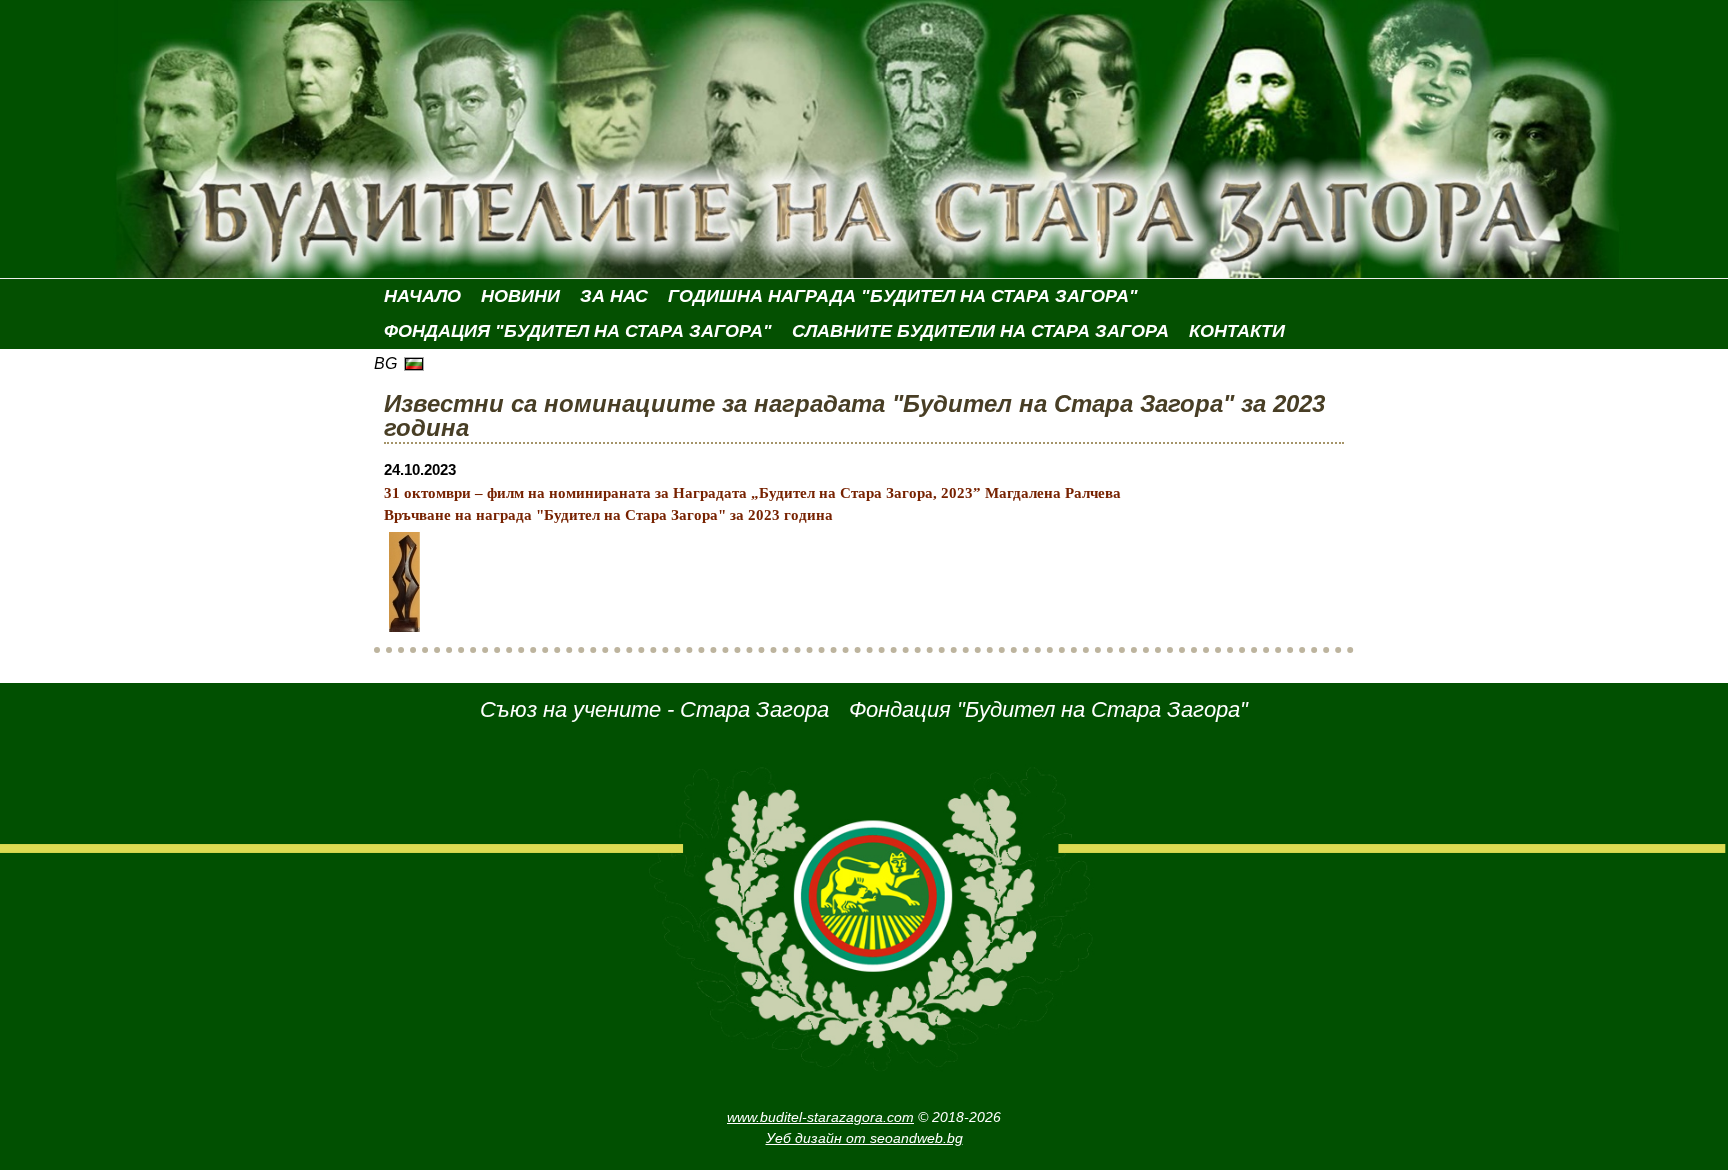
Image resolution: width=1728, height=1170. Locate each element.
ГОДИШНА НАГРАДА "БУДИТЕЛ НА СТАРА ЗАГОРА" (903, 296)
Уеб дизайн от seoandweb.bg (864, 1138)
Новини (520, 296)
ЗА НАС (614, 296)
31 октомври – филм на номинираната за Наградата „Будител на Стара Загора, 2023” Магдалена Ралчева (752, 493)
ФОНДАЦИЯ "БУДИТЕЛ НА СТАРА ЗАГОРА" (578, 331)
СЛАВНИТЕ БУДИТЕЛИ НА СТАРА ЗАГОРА (980, 331)
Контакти (1237, 331)
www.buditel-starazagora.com (820, 1117)
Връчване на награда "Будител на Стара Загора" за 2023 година (608, 515)
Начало (422, 296)
